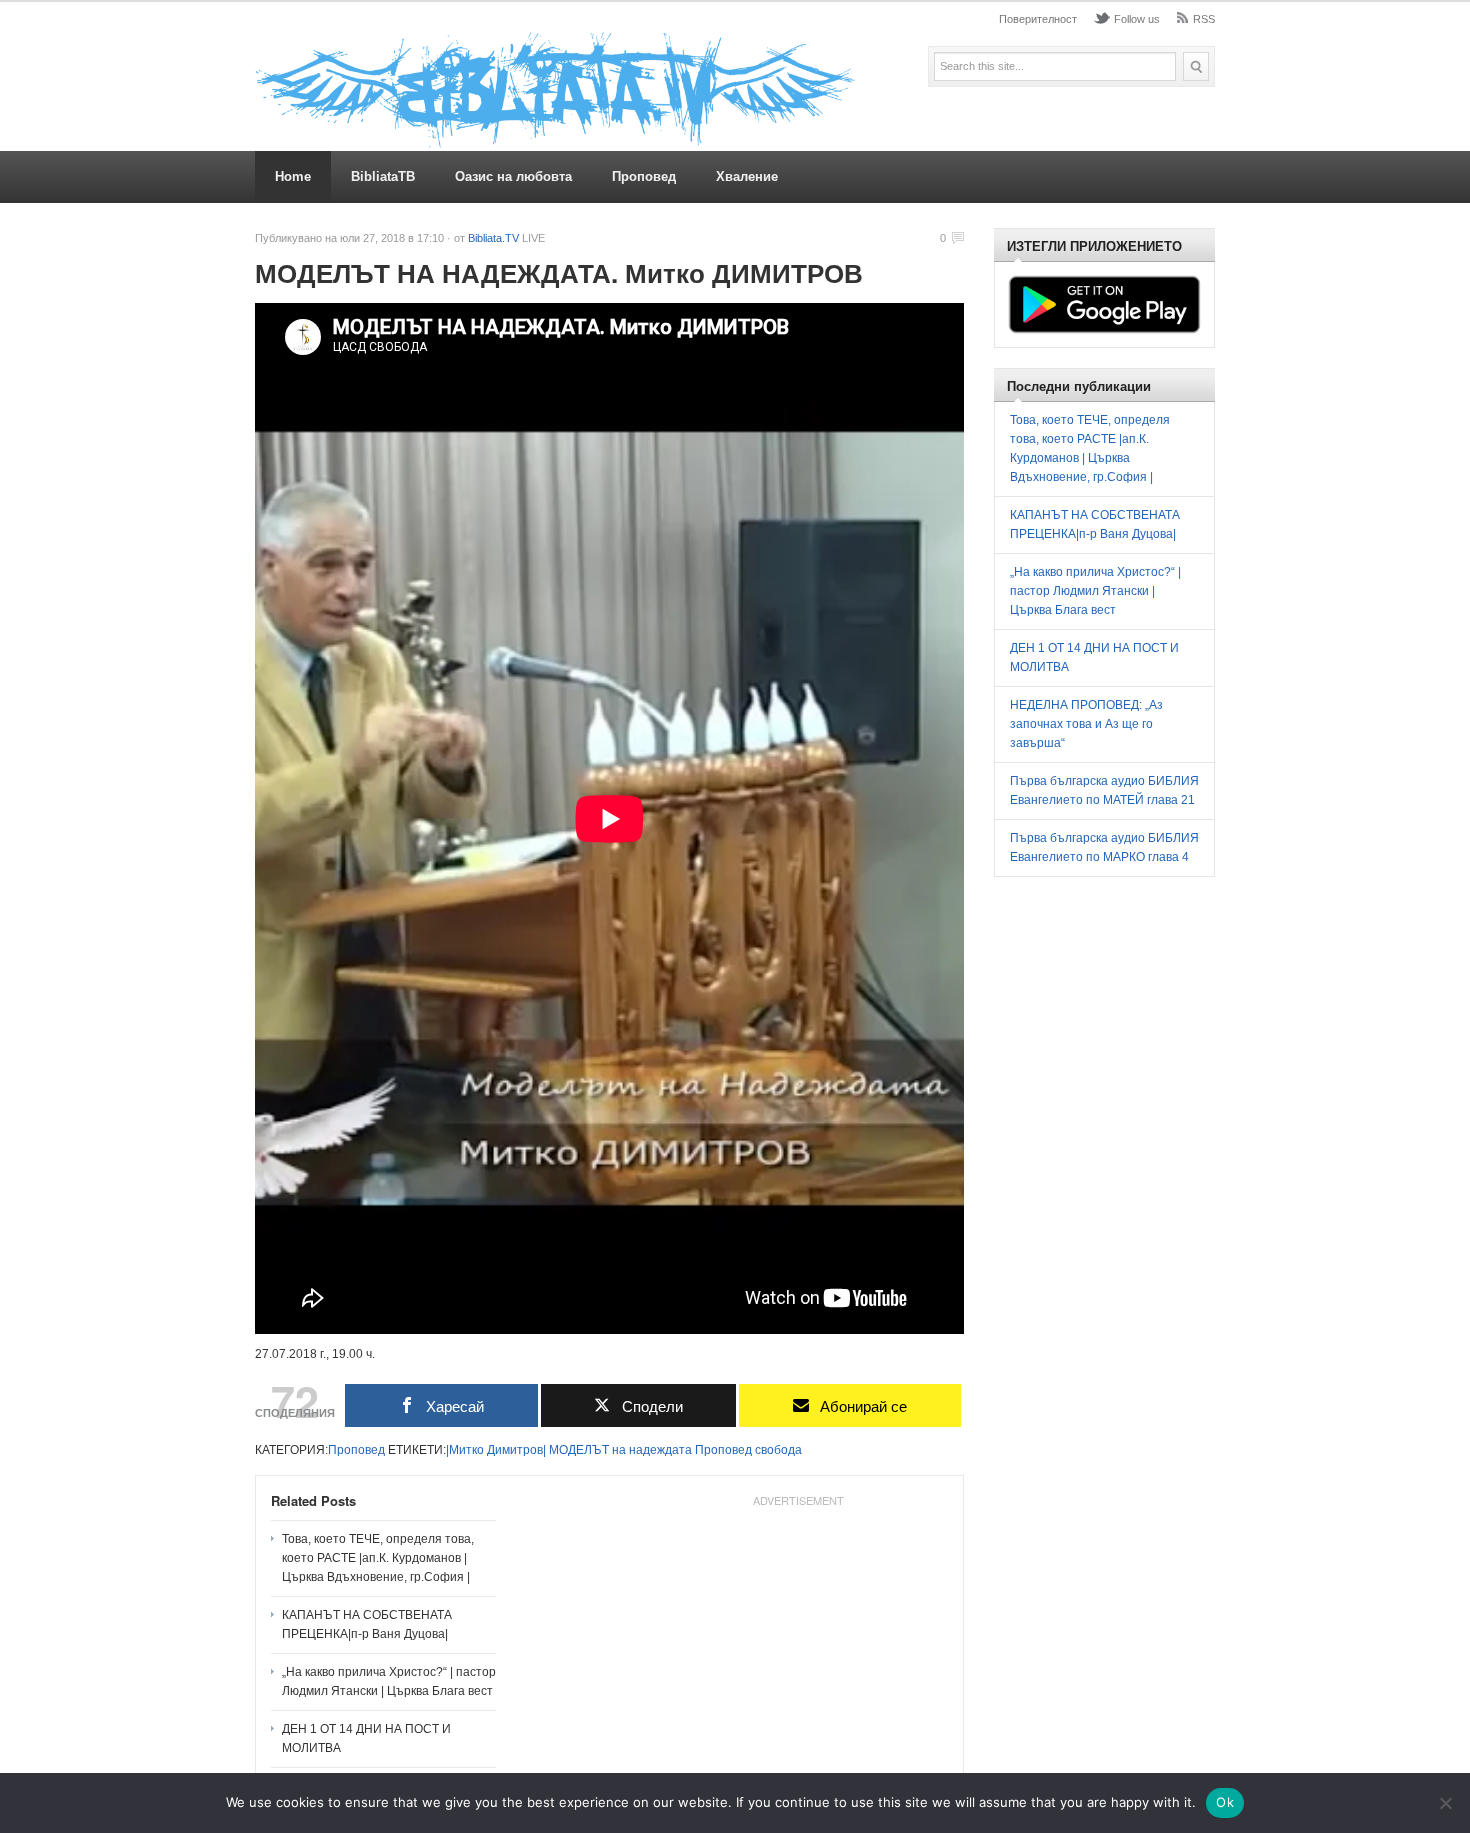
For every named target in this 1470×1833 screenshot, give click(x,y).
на (619, 1450)
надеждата (660, 1450)
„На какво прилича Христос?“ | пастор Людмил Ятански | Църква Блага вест (389, 1681)
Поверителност (1038, 19)
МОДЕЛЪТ (579, 1450)
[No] (1445, 1803)
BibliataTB (383, 176)
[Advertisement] (798, 1640)
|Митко (465, 1450)
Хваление (747, 176)
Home (293, 176)
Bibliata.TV (493, 238)
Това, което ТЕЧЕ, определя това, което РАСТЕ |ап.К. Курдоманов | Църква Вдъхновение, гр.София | (378, 1558)
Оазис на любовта (513, 176)
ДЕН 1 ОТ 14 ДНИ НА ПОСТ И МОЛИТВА (366, 1738)
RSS (1204, 19)
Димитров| (516, 1450)
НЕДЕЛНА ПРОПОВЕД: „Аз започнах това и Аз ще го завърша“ (1086, 724)
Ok (1225, 1802)
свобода (778, 1450)
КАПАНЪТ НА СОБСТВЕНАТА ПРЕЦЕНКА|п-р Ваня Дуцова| (367, 1624)
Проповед (644, 176)
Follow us (1137, 19)
